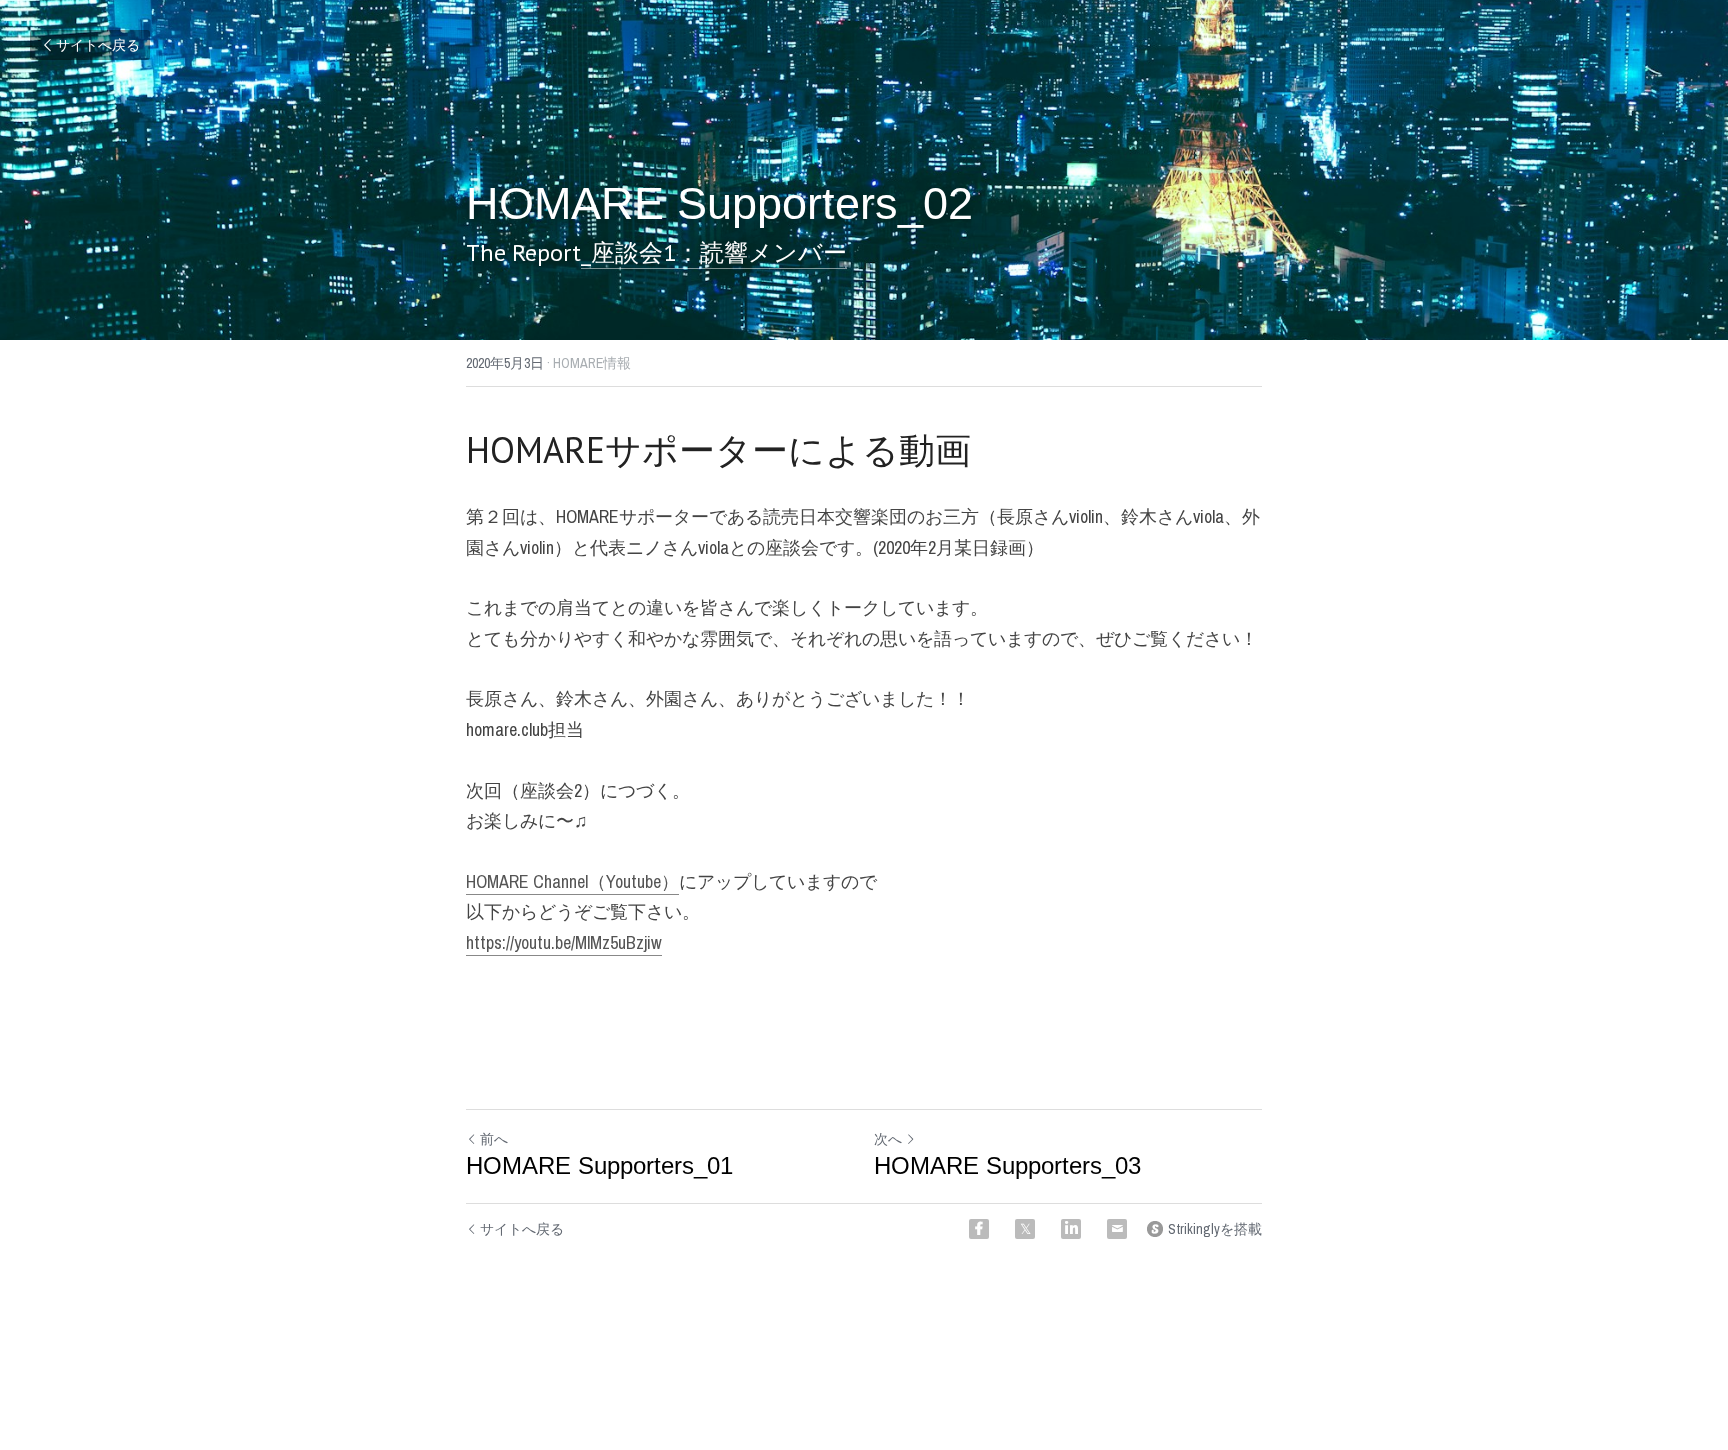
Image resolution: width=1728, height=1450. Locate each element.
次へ (888, 1139)
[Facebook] (979, 1229)
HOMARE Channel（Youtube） (572, 881)
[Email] (1117, 1229)
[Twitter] (1025, 1229)
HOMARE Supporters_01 (599, 1165)
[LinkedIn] (1071, 1229)
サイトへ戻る (98, 45)
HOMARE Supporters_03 (1007, 1165)
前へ (494, 1139)
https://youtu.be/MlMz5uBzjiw (564, 942)
